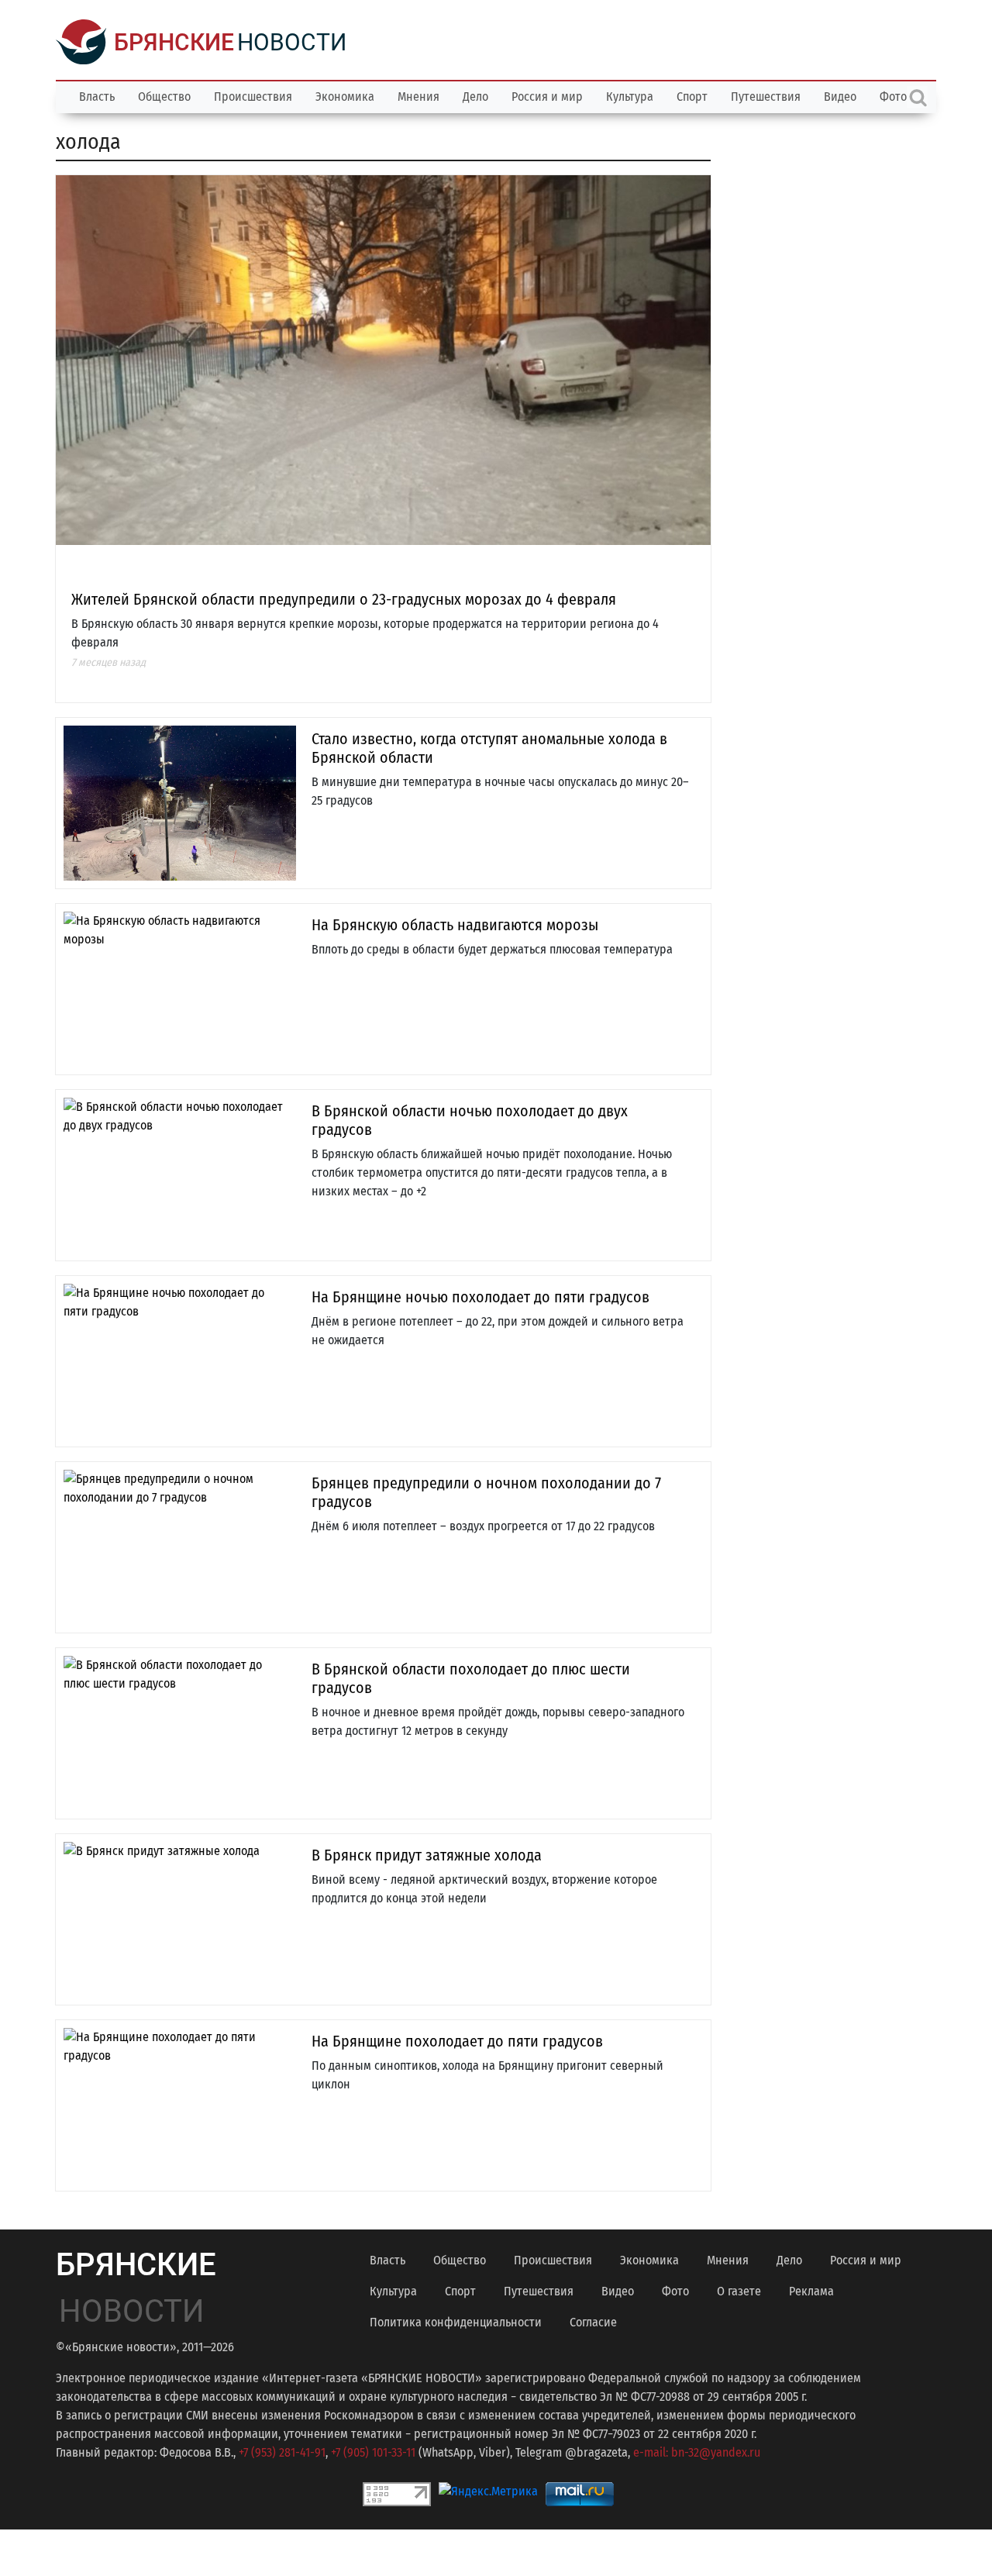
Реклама (811, 2291)
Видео (840, 97)
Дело (475, 97)
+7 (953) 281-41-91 (282, 2452)
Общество (164, 97)
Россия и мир (547, 97)
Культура (630, 97)
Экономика (345, 97)
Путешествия (766, 97)
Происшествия (253, 97)
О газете (739, 2291)
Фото (675, 2291)
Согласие (593, 2322)
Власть (97, 97)
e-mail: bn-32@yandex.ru (697, 2452)
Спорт (692, 97)
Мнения (418, 97)
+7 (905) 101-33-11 (373, 2452)
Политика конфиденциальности (456, 2322)
